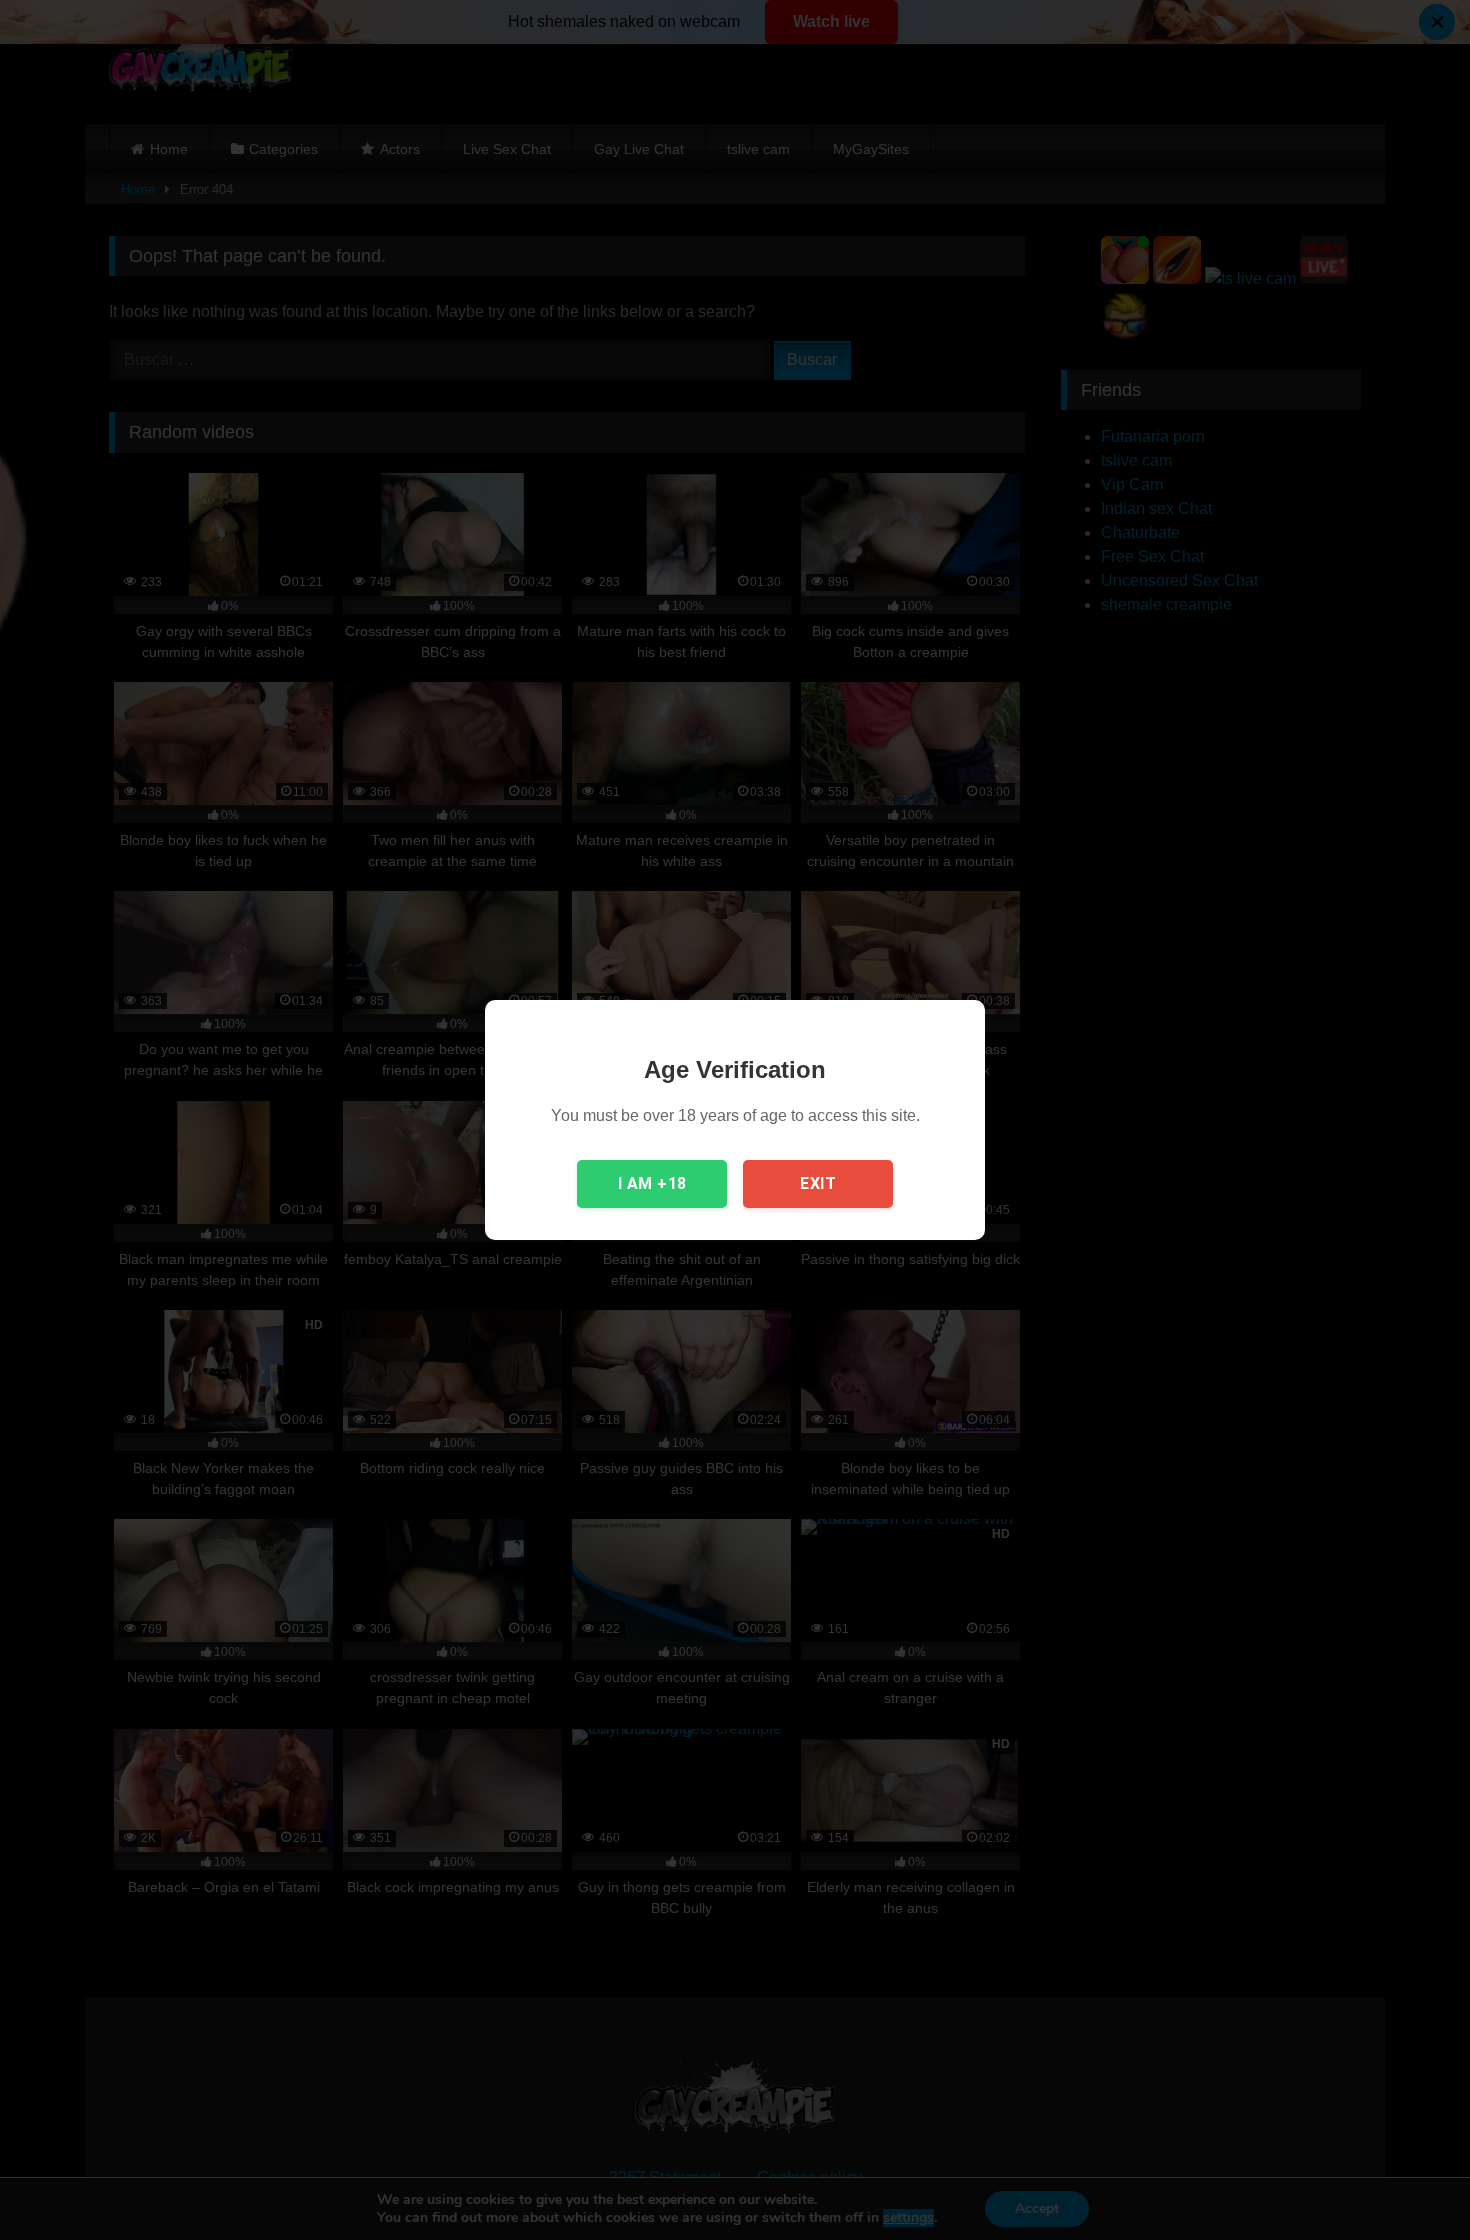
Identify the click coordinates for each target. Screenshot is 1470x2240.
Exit (818, 1183)
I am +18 (652, 1183)
